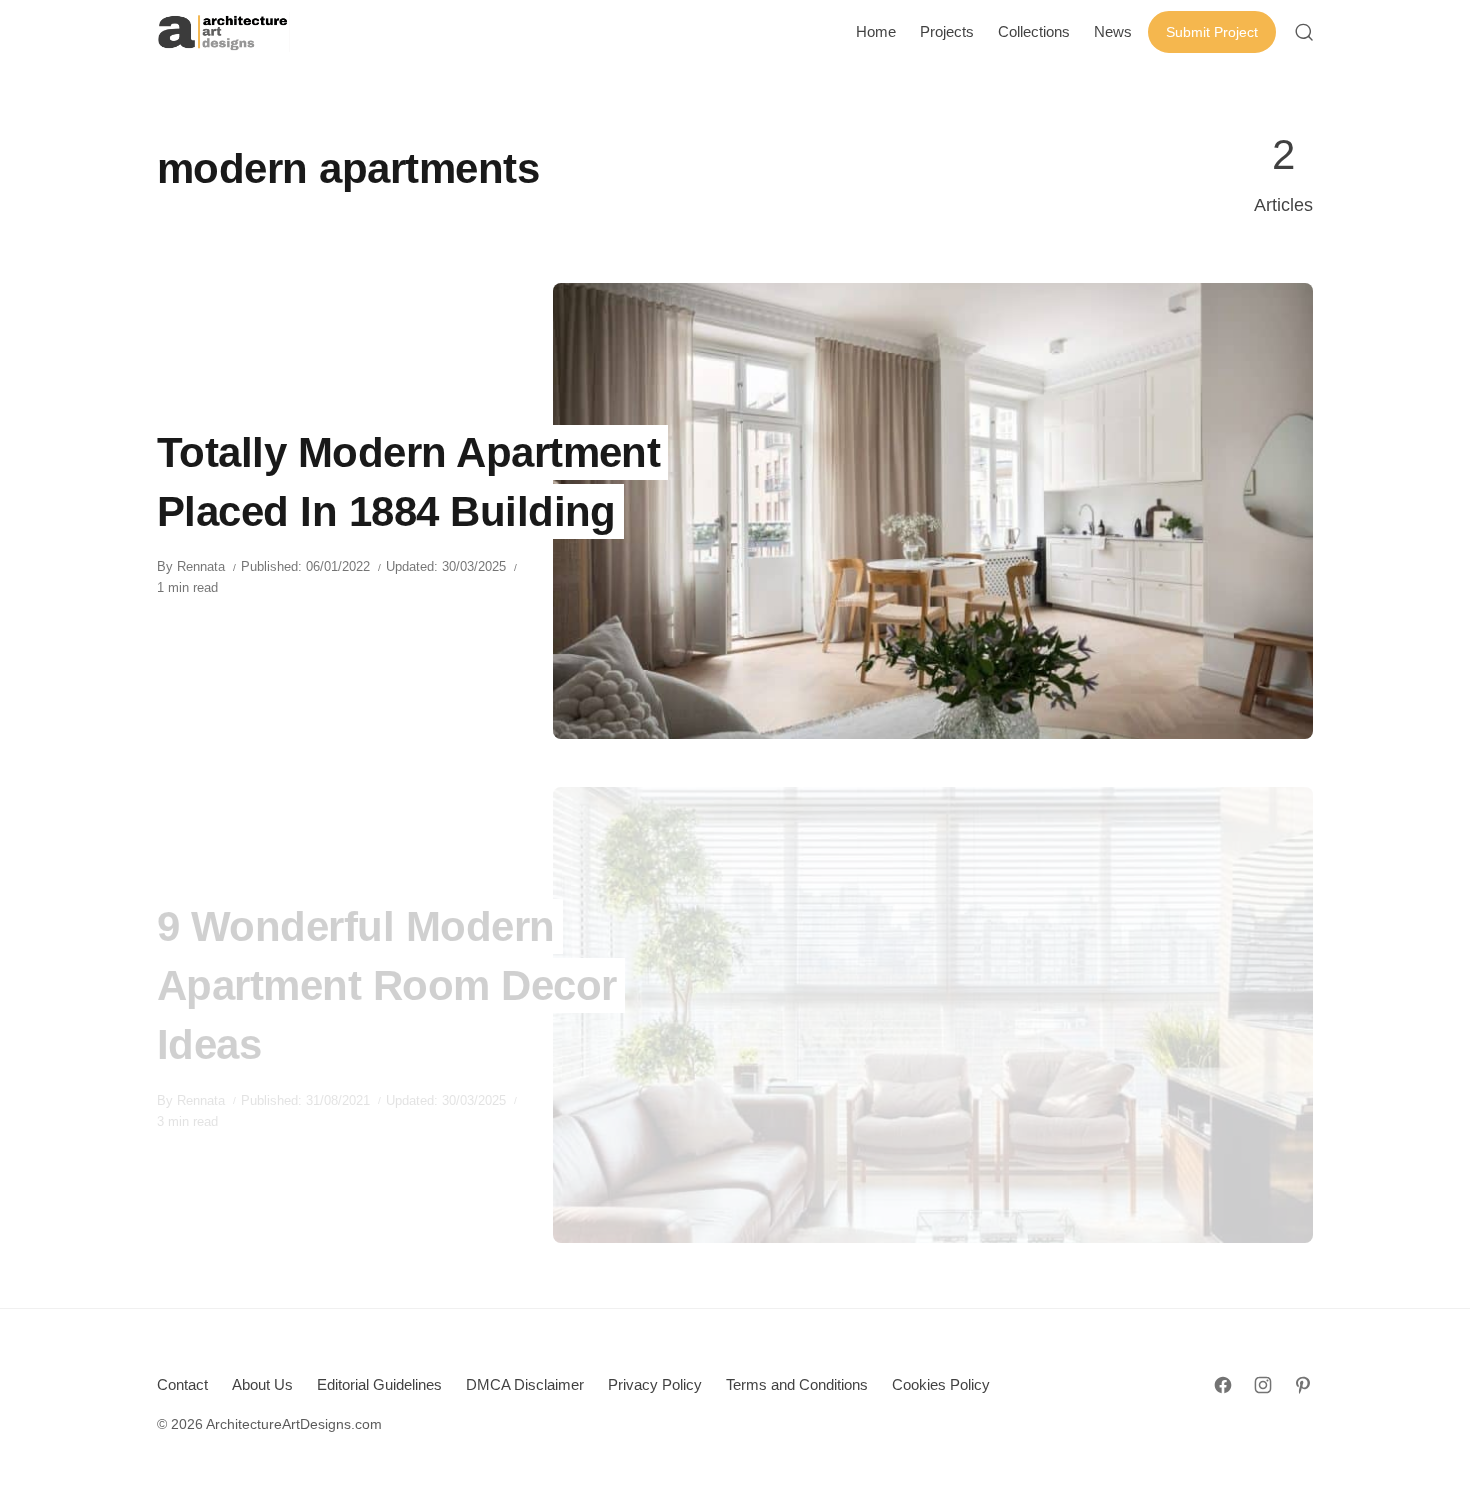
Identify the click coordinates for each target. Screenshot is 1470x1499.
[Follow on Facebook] (1223, 1385)
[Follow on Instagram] (1263, 1385)
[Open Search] (1304, 32)
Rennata (201, 566)
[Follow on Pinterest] (1303, 1385)
